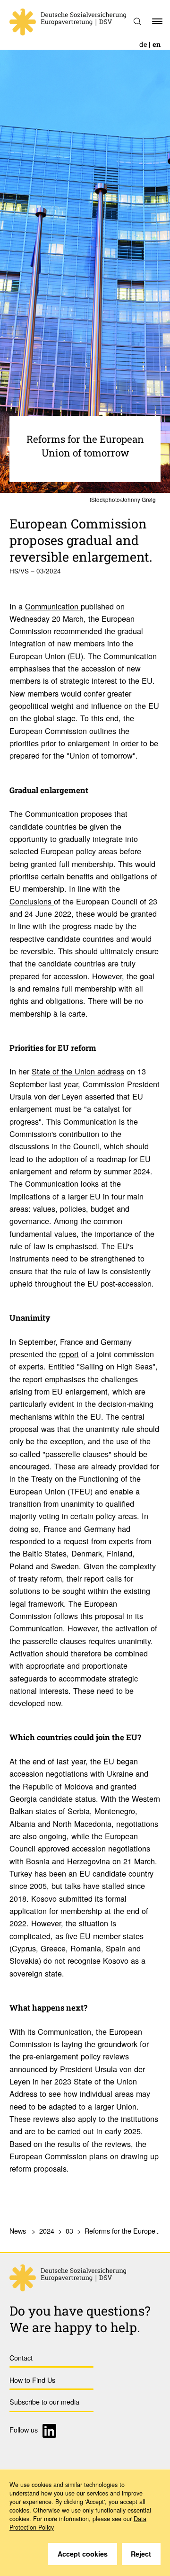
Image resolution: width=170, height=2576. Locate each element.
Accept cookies (83, 2554)
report (69, 1354)
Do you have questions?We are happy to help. (80, 2319)
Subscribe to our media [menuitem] (44, 2402)
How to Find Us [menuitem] (32, 2380)
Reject (141, 2554)
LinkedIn (51, 2431)
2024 (47, 2231)
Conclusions (32, 901)
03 (69, 2231)
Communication (53, 606)
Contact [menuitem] (21, 2357)
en (157, 44)
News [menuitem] (18, 2231)
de (143, 44)
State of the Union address (78, 1071)
